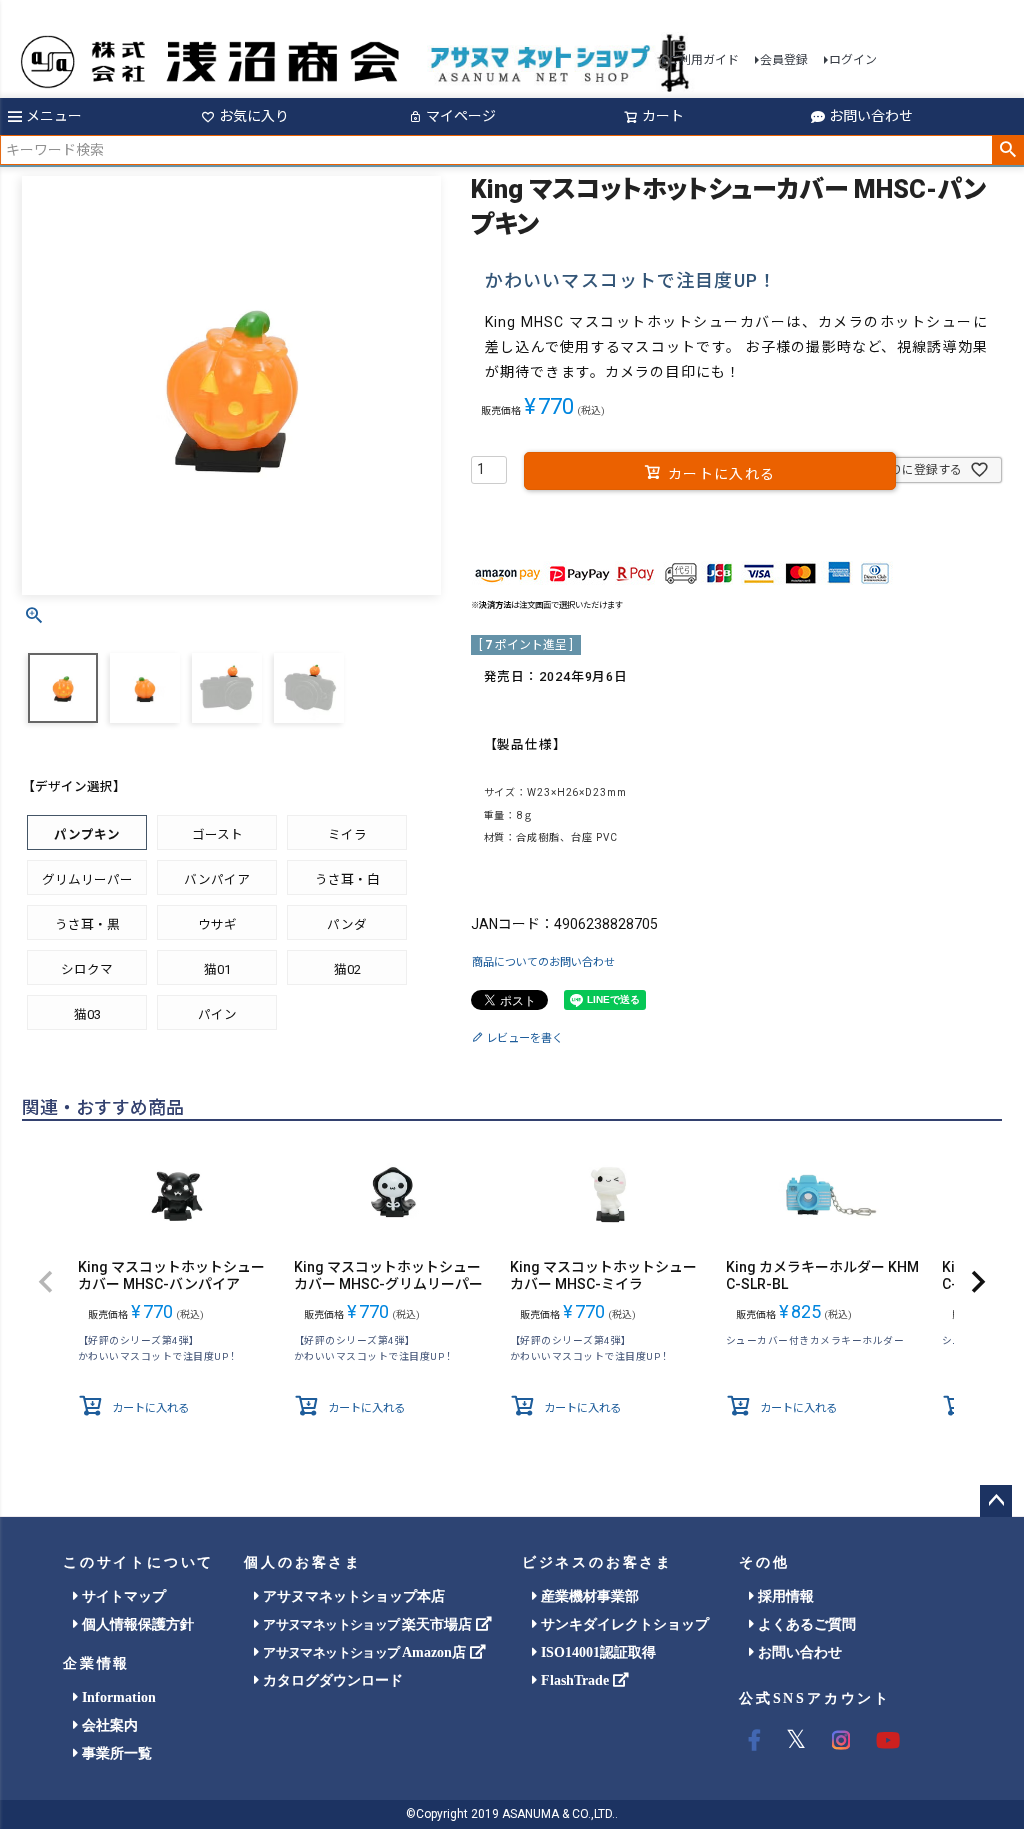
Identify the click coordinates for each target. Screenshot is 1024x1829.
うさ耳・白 (347, 879)
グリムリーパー (87, 879)
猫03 (87, 1014)
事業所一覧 (115, 1753)
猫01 (217, 969)
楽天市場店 (369, 1624)
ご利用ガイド (703, 60)
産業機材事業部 (588, 1596)
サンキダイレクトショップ (623, 1624)
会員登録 (784, 60)
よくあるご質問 (805, 1624)
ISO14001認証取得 (596, 1652)
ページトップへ (996, 1501)
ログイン (853, 60)
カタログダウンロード (331, 1680)
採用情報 (784, 1596)
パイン (217, 1014)
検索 (1007, 150)
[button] (46, 1282)
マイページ (461, 116)
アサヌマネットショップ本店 (352, 1596)
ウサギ (217, 924)
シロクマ (87, 969)
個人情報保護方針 (136, 1624)
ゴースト (217, 834)
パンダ (347, 924)
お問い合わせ (871, 116)
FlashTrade (575, 1680)
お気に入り (254, 116)
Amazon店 (366, 1652)
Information (117, 1697)
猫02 (347, 969)
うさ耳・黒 (87, 924)
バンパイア (217, 879)
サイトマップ (122, 1596)
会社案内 (108, 1725)
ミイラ (347, 834)
